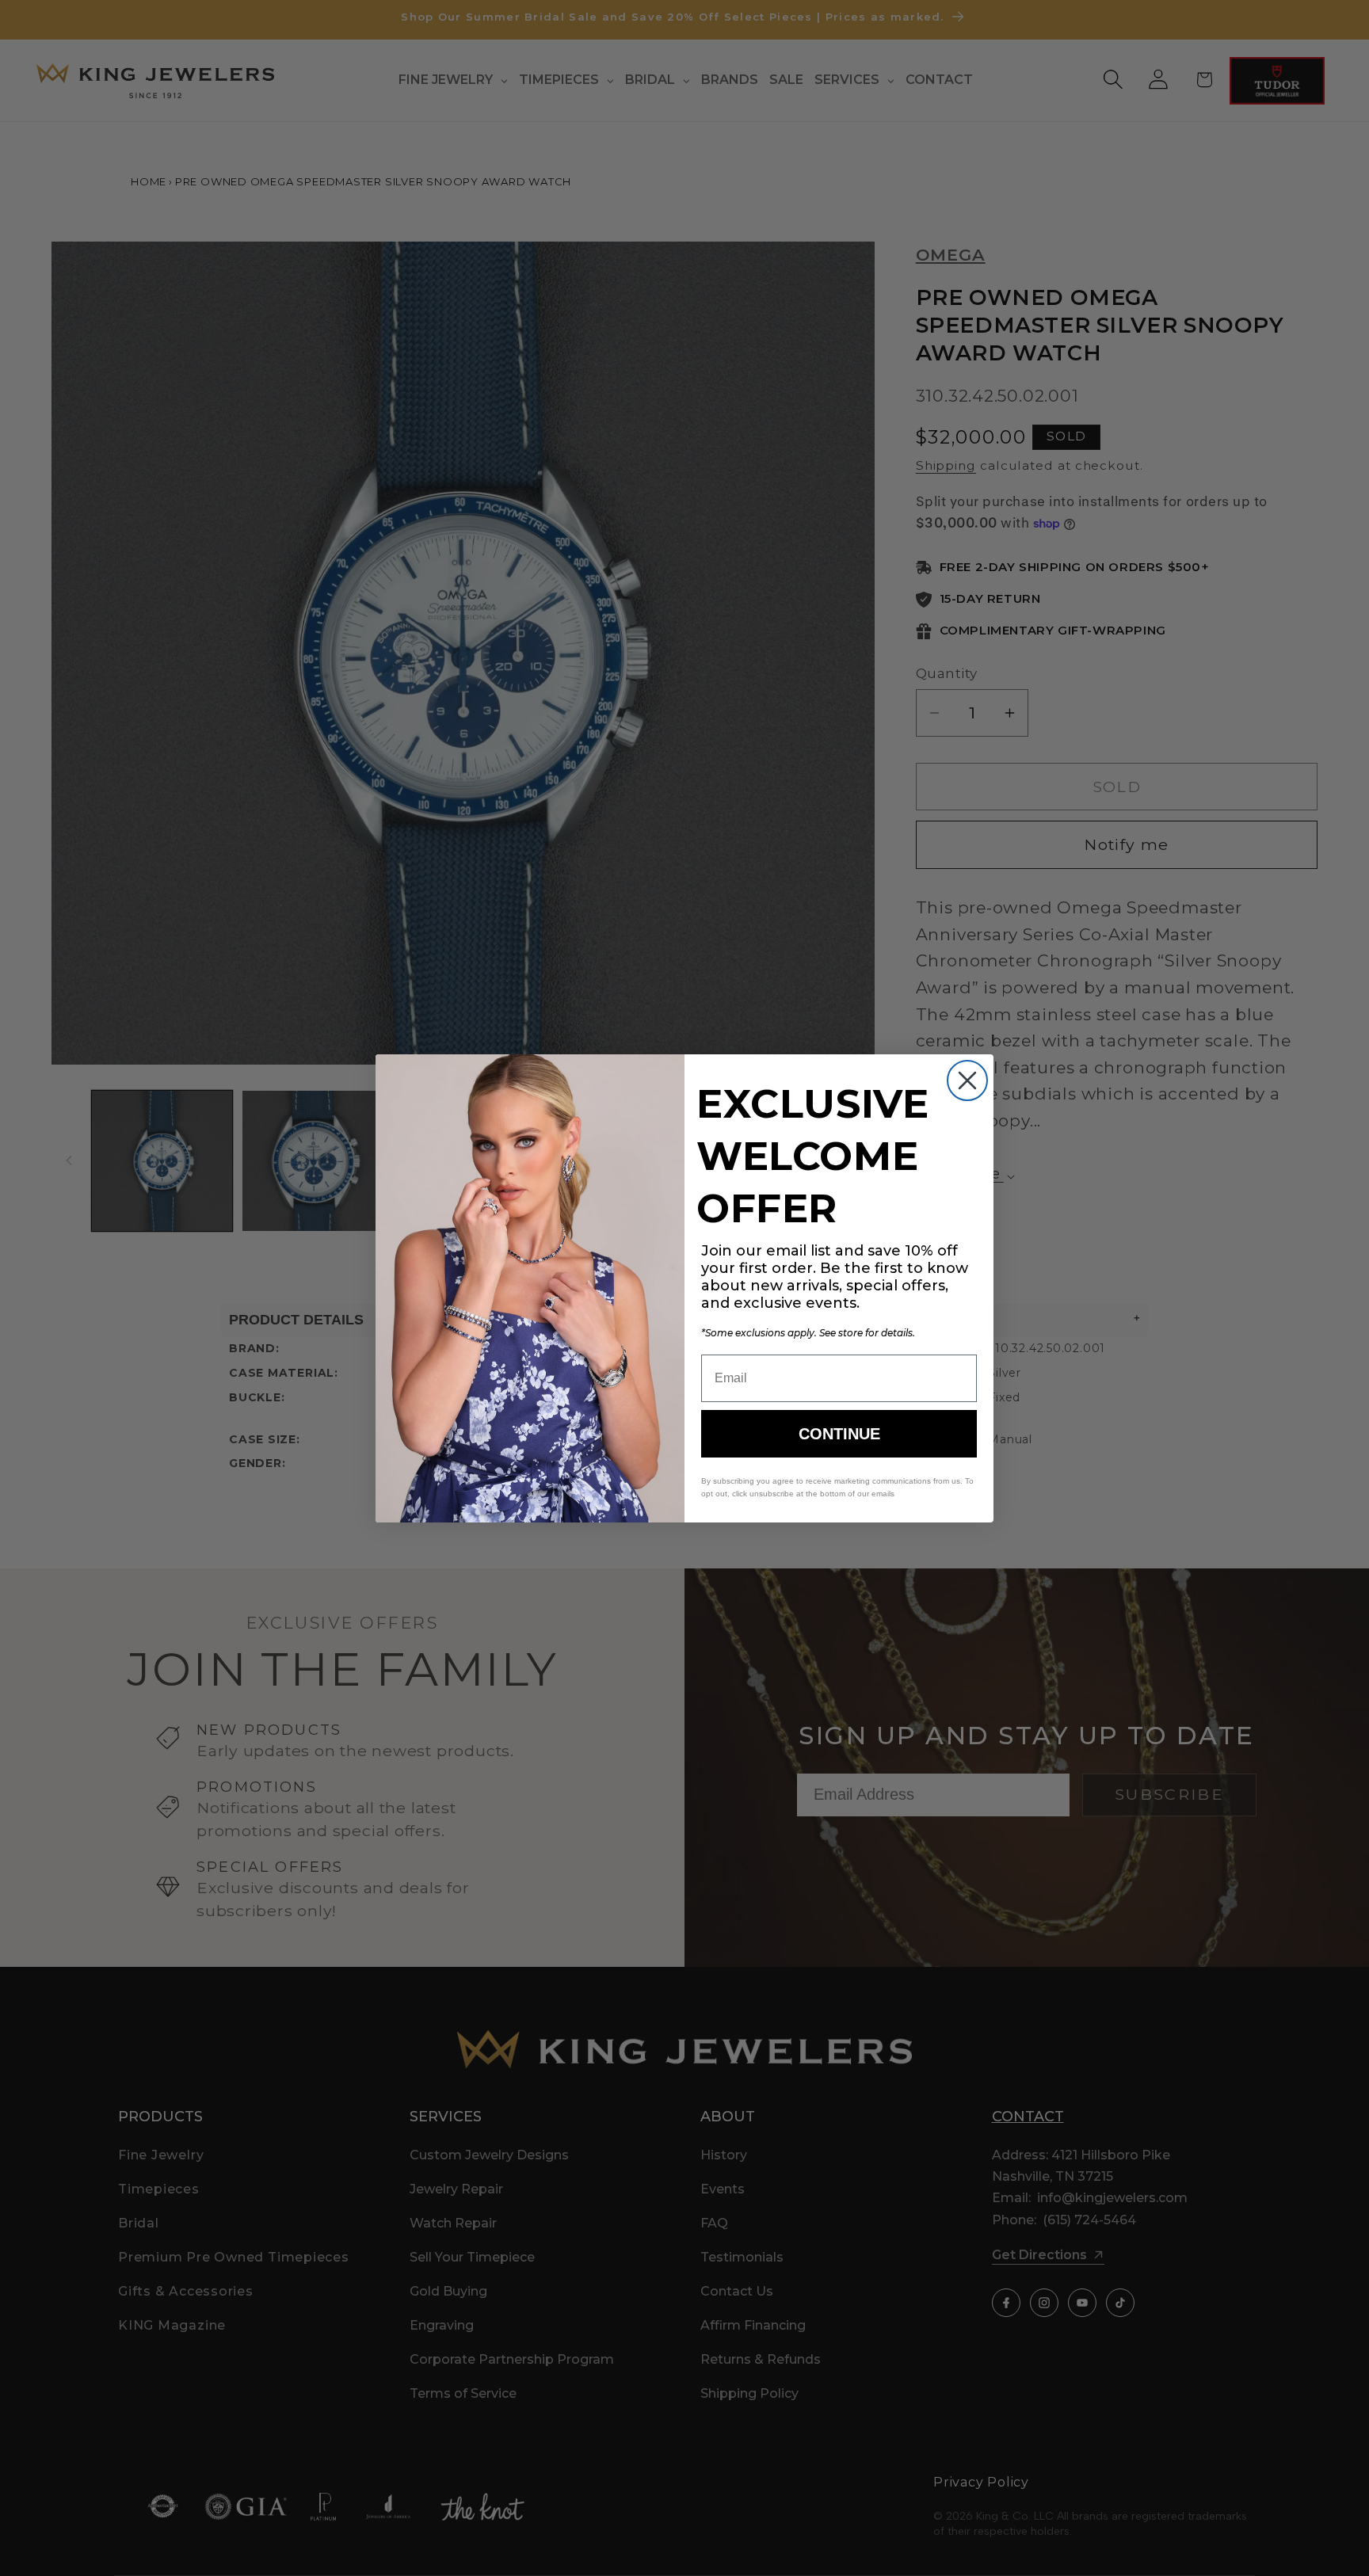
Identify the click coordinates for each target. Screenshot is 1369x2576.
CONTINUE (839, 1434)
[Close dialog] (967, 1080)
